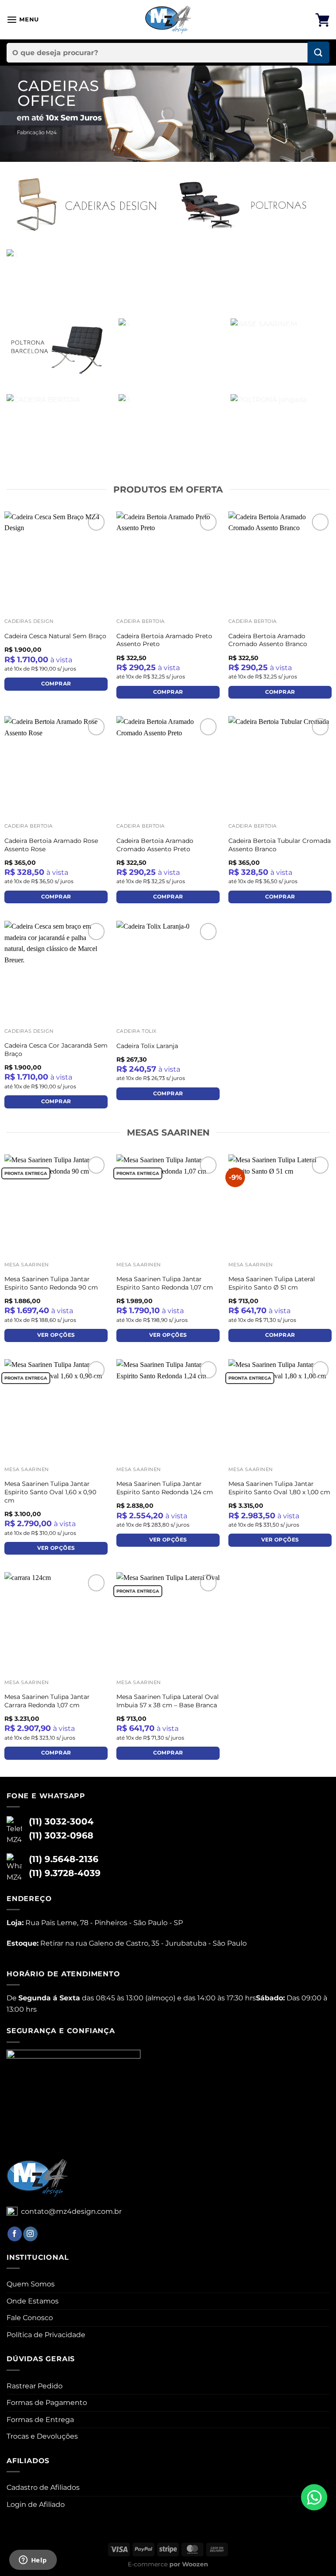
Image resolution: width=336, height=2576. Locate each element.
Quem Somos (31, 2284)
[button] (23, 19)
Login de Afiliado (36, 2504)
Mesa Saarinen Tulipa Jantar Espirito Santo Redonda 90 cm (51, 1283)
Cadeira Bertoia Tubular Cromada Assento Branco (280, 845)
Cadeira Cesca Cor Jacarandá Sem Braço (56, 1050)
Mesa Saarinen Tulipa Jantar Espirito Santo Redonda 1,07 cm (165, 1283)
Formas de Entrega (40, 2420)
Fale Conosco (30, 2318)
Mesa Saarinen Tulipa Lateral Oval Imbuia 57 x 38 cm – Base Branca (168, 1701)
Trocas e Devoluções (42, 2436)
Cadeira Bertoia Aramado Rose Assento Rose (51, 845)
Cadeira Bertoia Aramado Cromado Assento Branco (268, 640)
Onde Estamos (33, 2301)
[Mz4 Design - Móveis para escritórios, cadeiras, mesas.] (168, 20)
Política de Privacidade (46, 2335)
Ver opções (56, 1335)
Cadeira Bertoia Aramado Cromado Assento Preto (155, 845)
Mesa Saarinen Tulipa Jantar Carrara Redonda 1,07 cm (47, 1701)
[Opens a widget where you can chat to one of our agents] (33, 2561)
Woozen (195, 2564)
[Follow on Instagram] (30, 2234)
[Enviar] (318, 52)
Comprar (56, 684)
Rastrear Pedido (35, 2386)
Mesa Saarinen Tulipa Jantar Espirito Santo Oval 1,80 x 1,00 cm (279, 1488)
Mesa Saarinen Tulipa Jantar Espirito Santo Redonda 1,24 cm (165, 1488)
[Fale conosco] (314, 2497)
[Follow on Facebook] (15, 2234)
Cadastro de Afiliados (43, 2487)
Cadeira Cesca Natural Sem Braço (55, 636)
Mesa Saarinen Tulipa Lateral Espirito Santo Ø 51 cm (272, 1283)
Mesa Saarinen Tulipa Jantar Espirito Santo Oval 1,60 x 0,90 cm (50, 1492)
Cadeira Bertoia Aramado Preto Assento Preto (164, 640)
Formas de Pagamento (47, 2403)
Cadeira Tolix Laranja (147, 1046)
